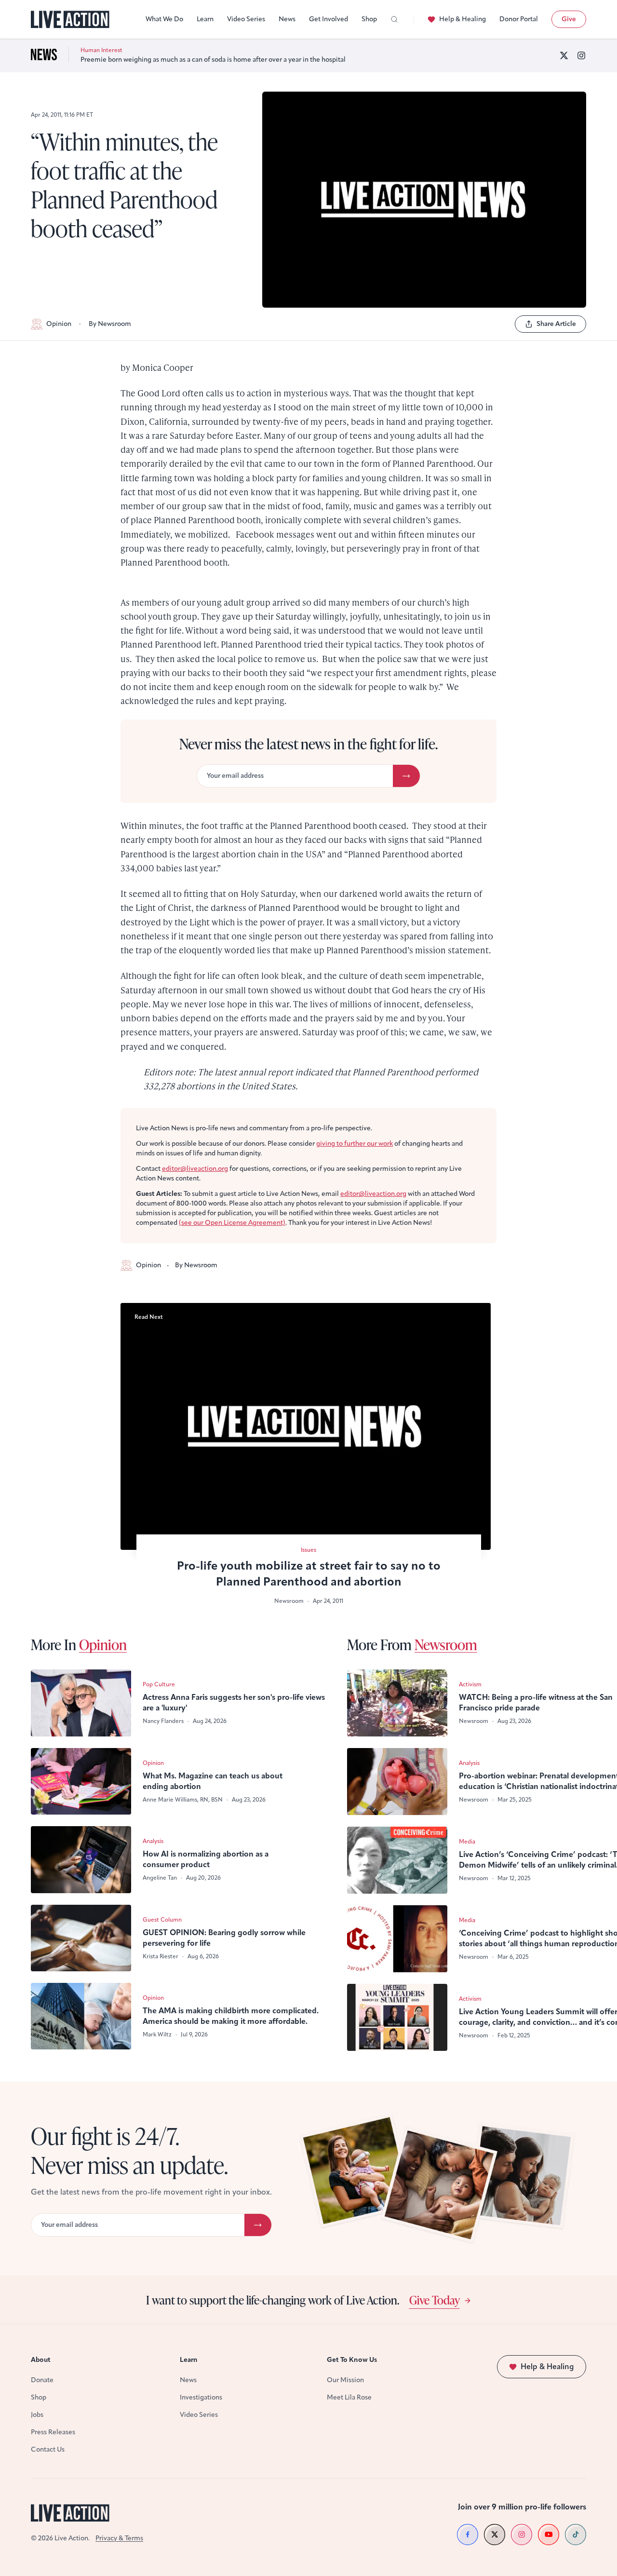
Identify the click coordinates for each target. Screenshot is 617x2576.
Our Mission (345, 2380)
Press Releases (53, 2432)
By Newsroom (110, 324)
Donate (42, 2380)
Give (569, 19)
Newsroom (446, 1644)
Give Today (435, 2300)
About (41, 2360)
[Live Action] (70, 20)
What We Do (164, 19)
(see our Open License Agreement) (232, 1223)
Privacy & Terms (119, 2538)
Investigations (201, 2397)
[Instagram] (581, 55)
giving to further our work (355, 1144)
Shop (369, 19)
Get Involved (329, 19)
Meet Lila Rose (349, 2397)
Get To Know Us (352, 2360)
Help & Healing (463, 19)
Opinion (59, 324)
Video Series (246, 19)
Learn (205, 19)
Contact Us (48, 2449)
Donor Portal (519, 19)
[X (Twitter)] (564, 55)
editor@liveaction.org (195, 1169)
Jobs (37, 2415)
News (287, 19)
